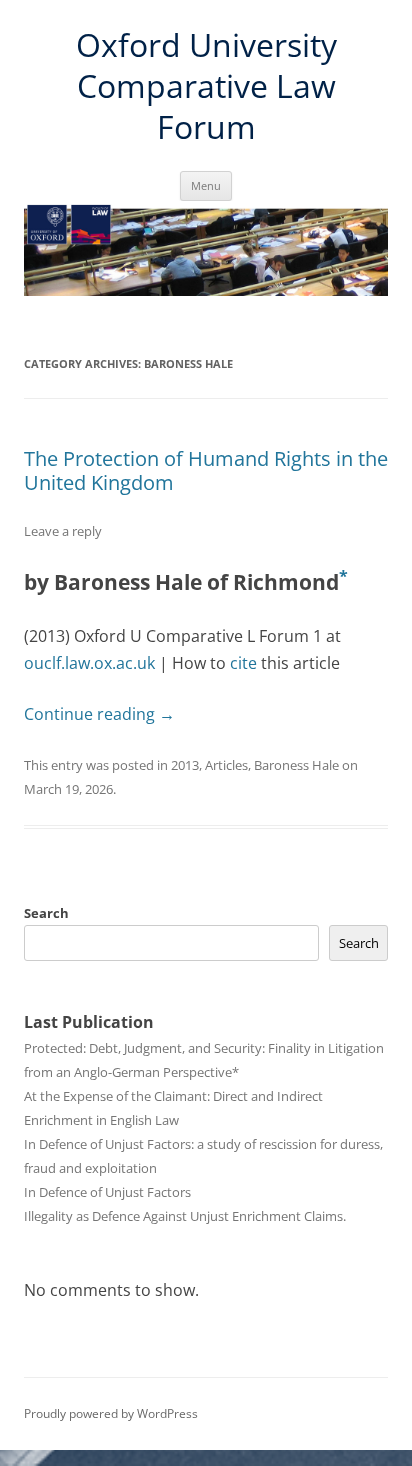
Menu (206, 185)
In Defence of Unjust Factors (107, 1192)
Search (46, 913)
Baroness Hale (296, 765)
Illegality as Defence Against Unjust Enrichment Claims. (185, 1216)
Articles (226, 765)
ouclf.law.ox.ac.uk (89, 663)
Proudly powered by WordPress (111, 1413)
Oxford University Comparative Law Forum (206, 85)
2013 (185, 765)
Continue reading (99, 714)
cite (243, 663)
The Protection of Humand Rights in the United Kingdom (206, 470)
